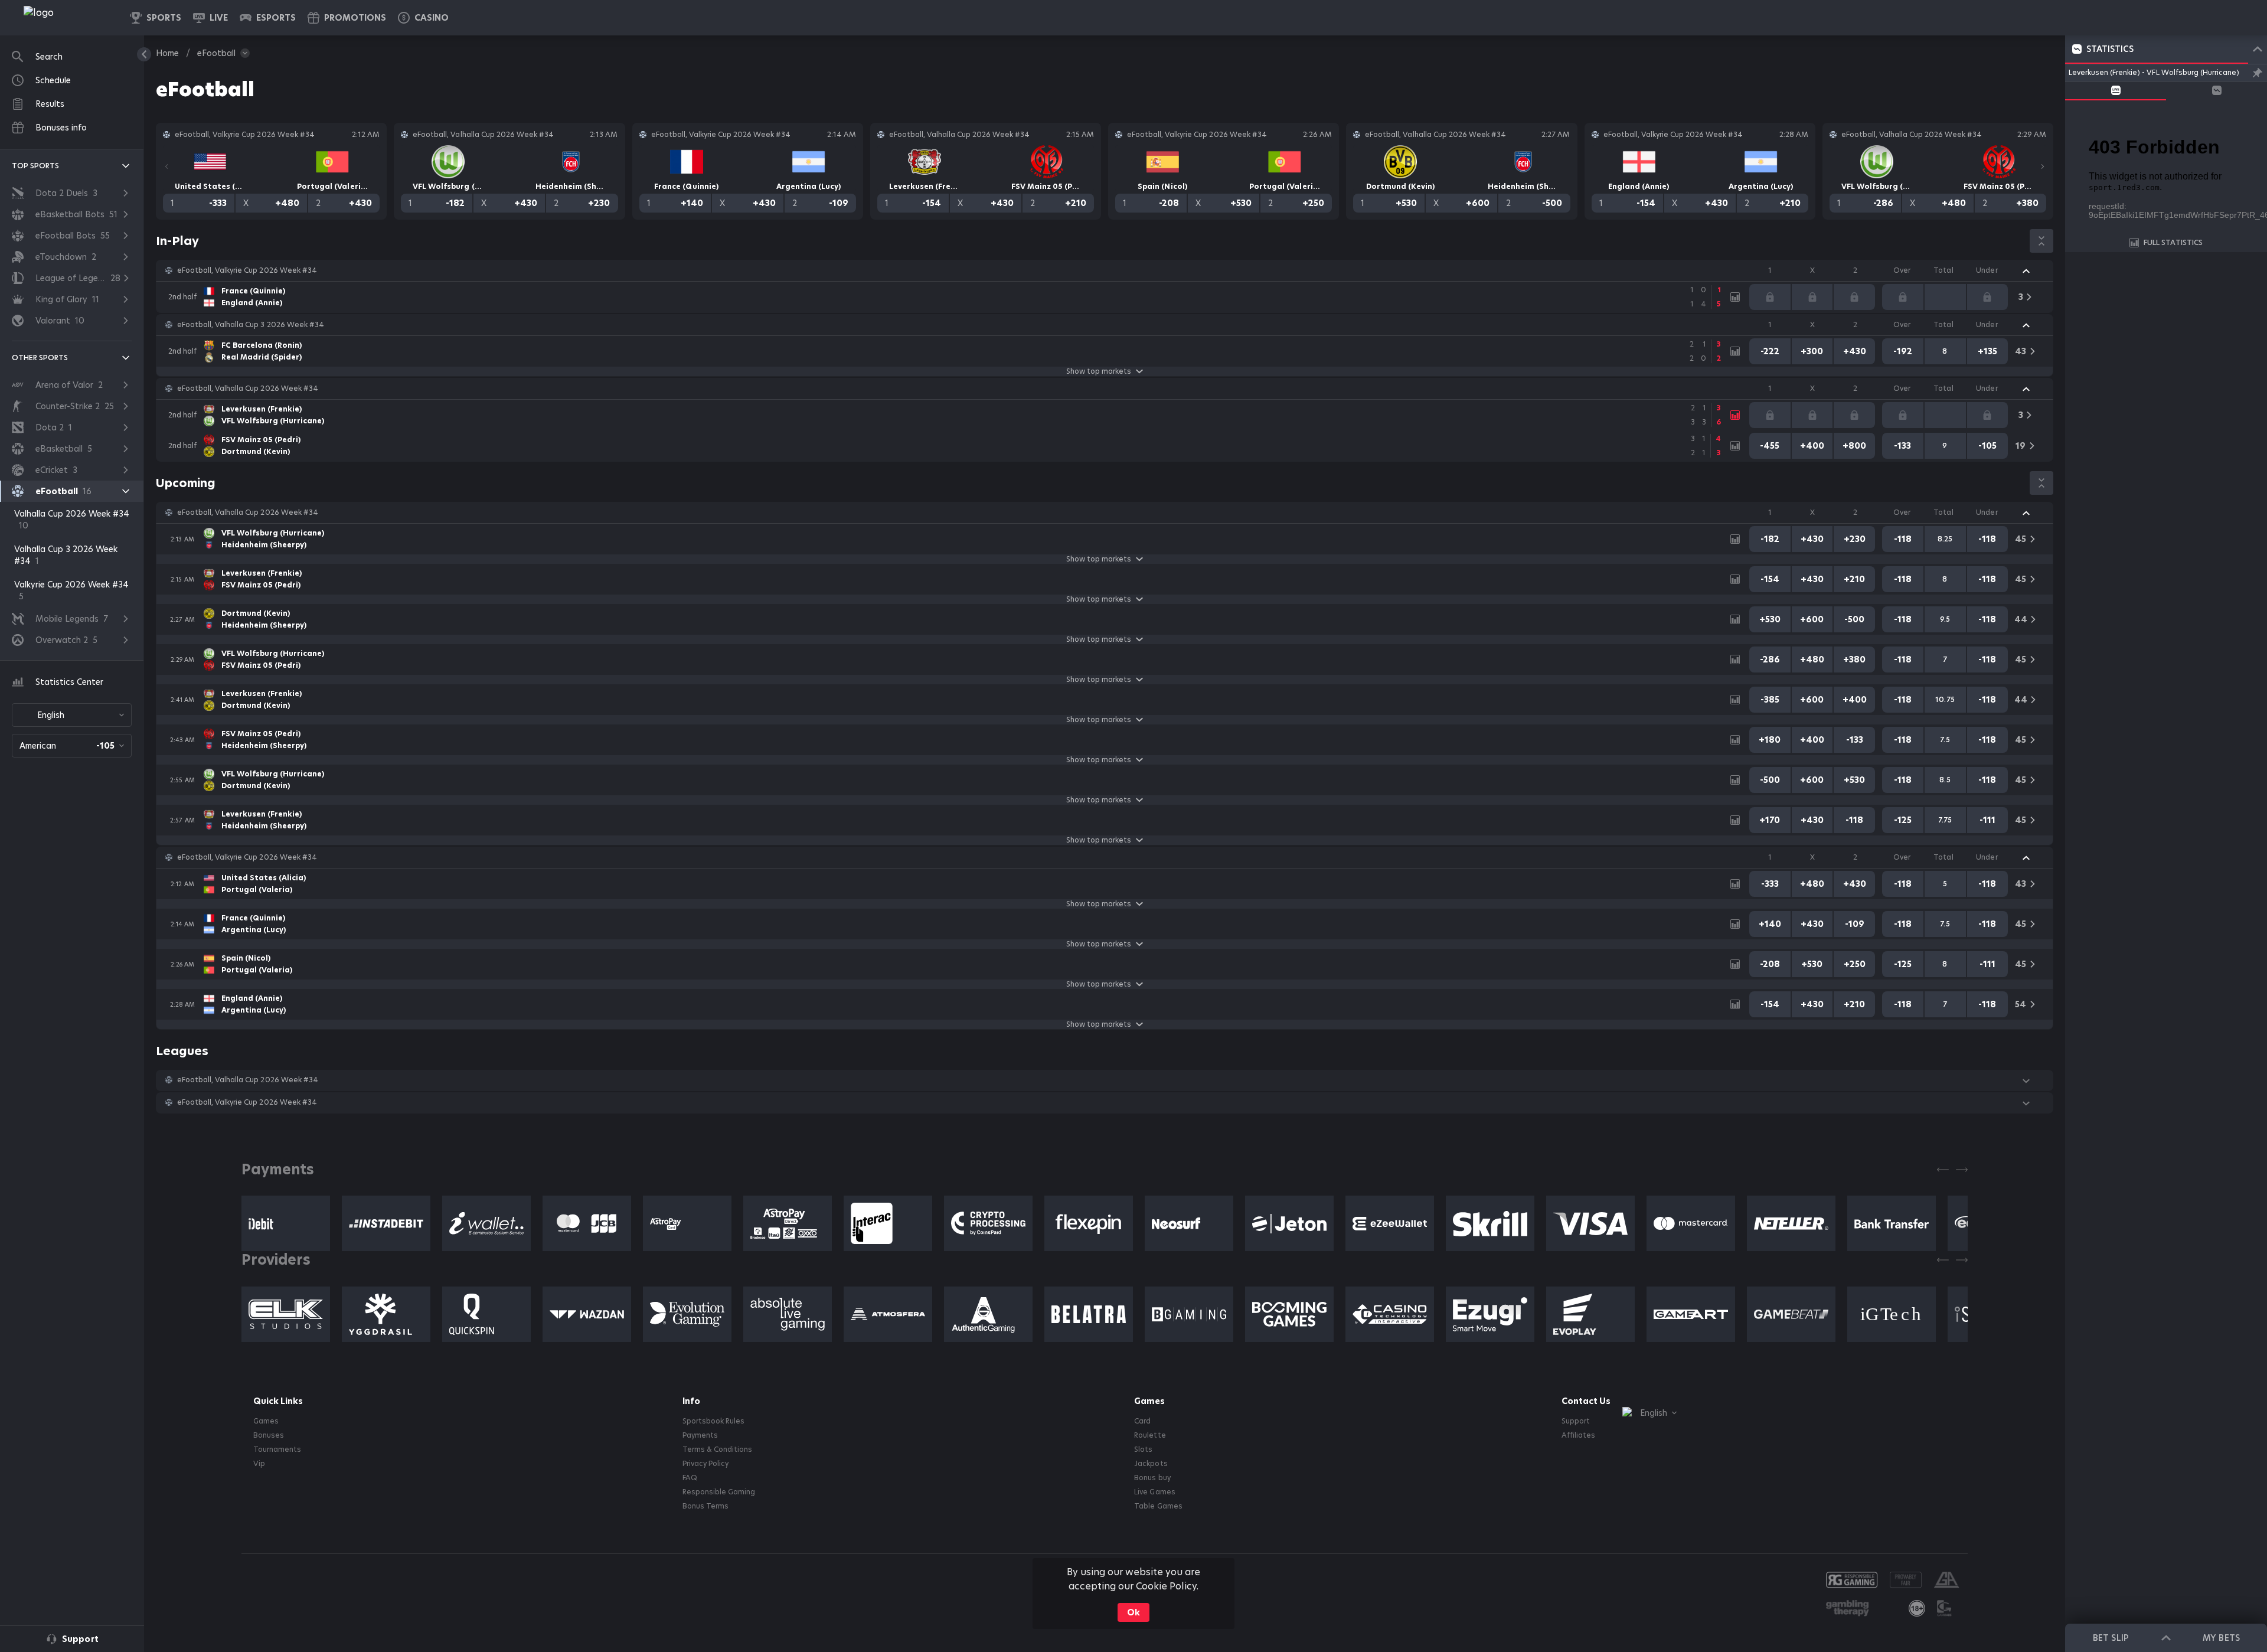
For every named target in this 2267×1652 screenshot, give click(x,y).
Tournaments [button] (277, 1449)
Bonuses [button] (269, 1435)
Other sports (40, 358)
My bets (2221, 1638)
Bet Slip (2111, 1638)
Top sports (35, 166)
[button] (423, 18)
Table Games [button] (1158, 1506)
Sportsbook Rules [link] (713, 1421)
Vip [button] (259, 1464)
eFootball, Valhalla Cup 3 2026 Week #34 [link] (251, 325)
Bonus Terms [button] (705, 1506)
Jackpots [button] (1151, 1464)
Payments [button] (700, 1435)
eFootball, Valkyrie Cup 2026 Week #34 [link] (247, 270)
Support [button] (1576, 1421)
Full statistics (2173, 242)
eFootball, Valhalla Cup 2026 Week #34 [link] (248, 388)
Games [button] (266, 1421)
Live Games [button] (1154, 1492)
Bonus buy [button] (1152, 1478)
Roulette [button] (1150, 1435)
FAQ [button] (690, 1478)
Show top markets (1099, 371)
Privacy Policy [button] (705, 1464)
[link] (65, 18)
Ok (1133, 1612)
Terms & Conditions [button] (717, 1449)
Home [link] (167, 53)
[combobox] (72, 715)
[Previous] (166, 166)
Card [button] (1142, 1421)
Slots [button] (1143, 1449)
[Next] (2043, 166)
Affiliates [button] (1578, 1435)
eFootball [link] (216, 53)
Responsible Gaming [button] (719, 1492)
